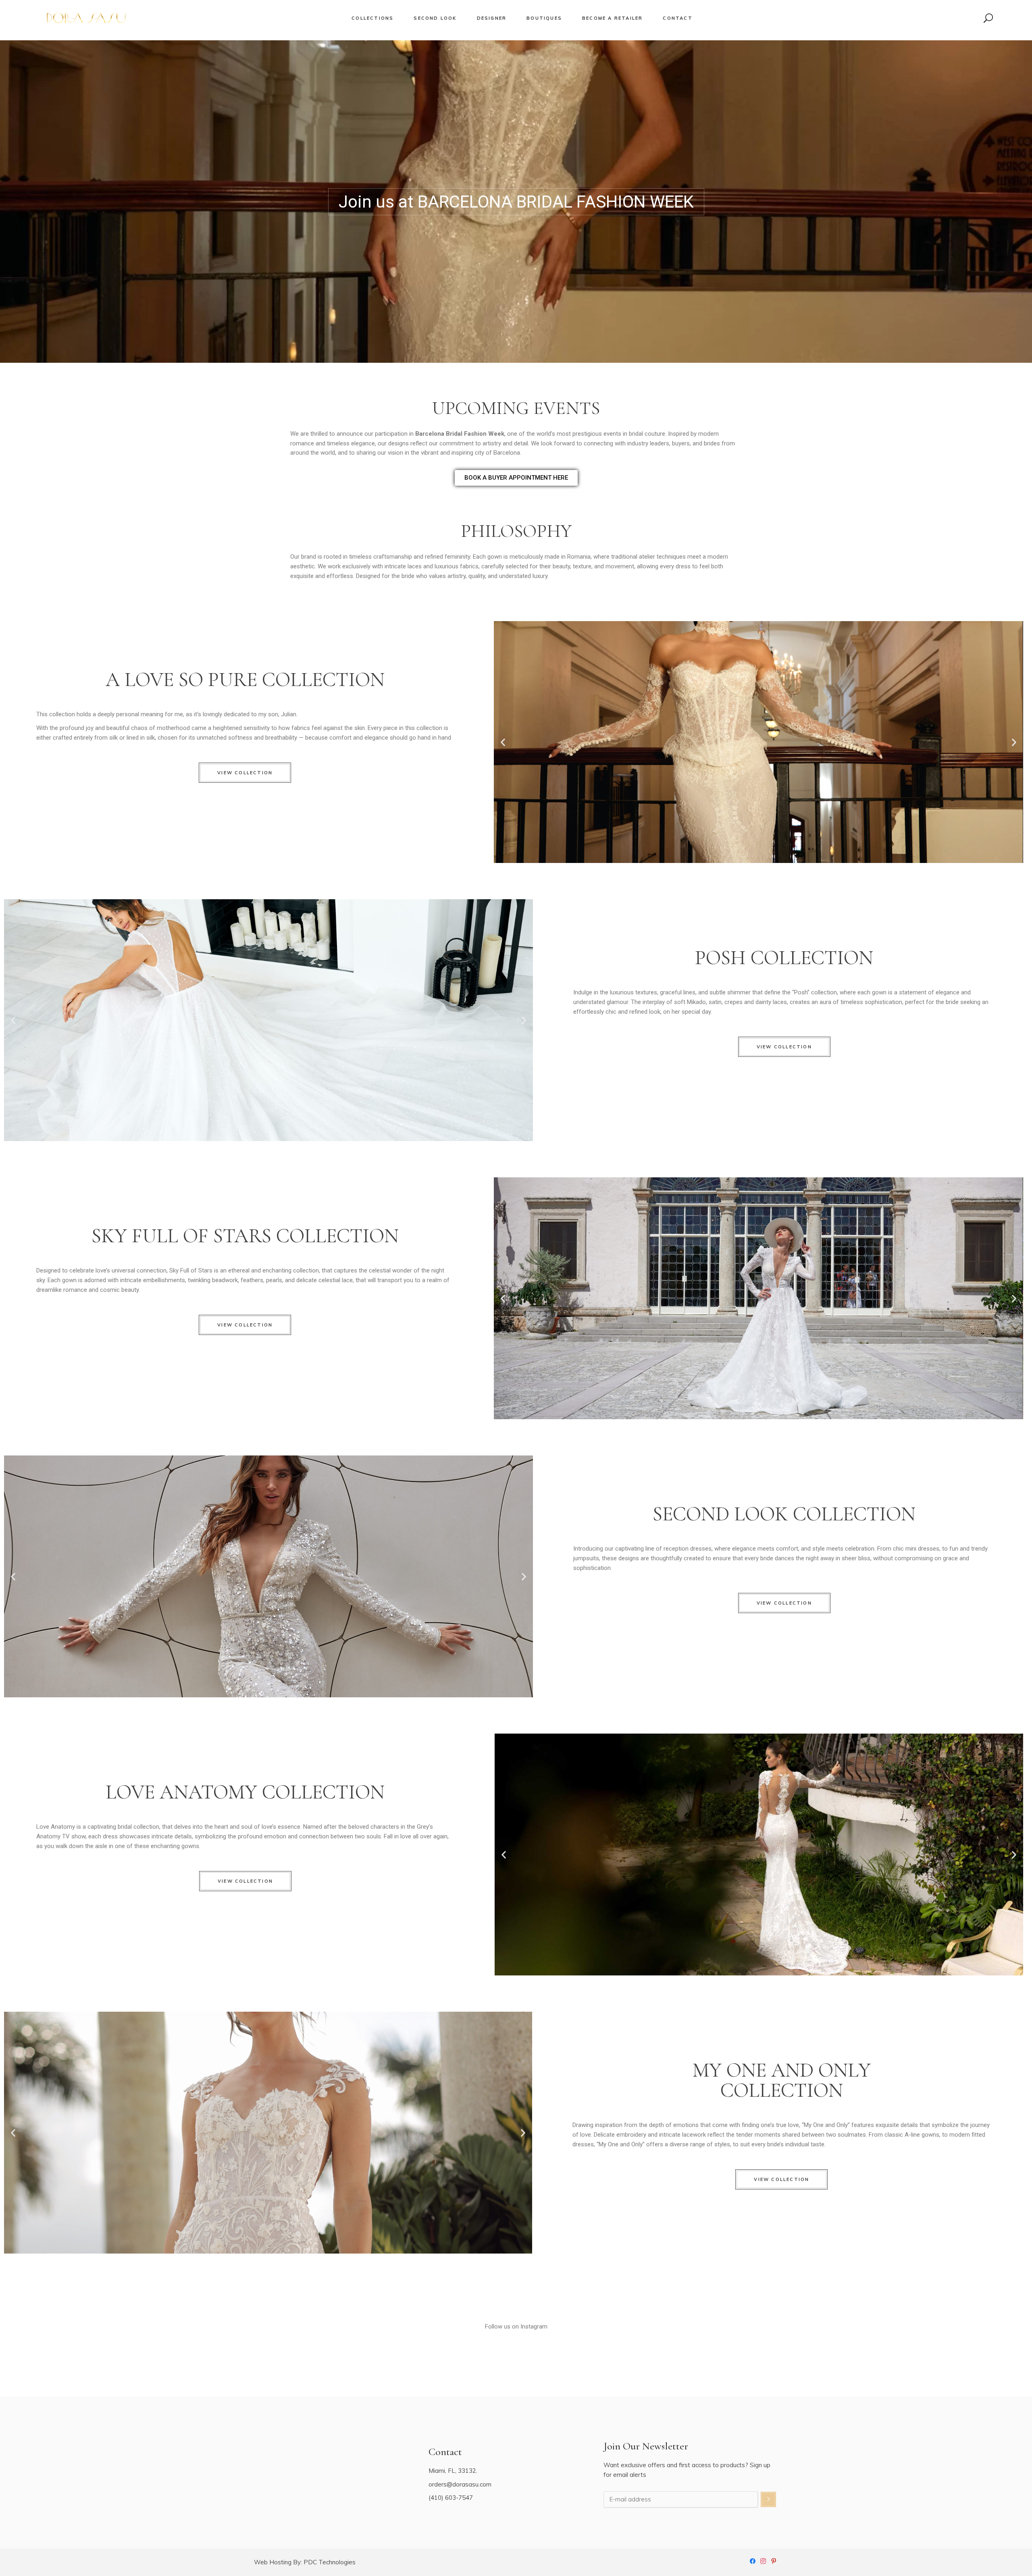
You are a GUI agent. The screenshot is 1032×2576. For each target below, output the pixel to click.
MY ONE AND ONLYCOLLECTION (782, 2080)
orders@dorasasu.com (460, 2484)
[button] (503, 742)
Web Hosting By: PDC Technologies (305, 2562)
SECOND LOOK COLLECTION (784, 1514)
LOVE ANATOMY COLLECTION (245, 1792)
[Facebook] (753, 2560)
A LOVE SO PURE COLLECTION (245, 680)
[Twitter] (774, 2560)
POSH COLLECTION (784, 958)
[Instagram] (763, 2560)
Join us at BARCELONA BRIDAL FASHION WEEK (516, 202)
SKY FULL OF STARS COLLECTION (245, 1236)
